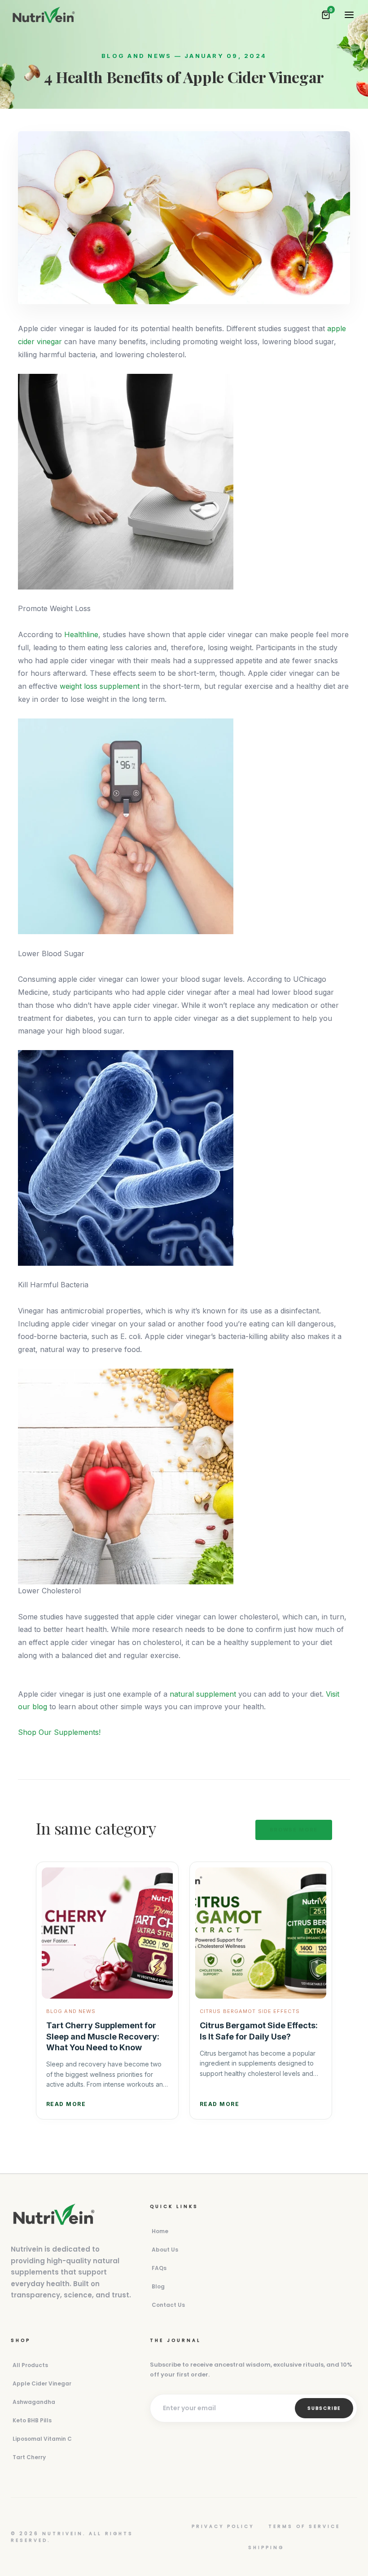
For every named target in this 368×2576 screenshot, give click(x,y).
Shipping (266, 2547)
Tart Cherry (29, 2457)
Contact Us (168, 2305)
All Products (30, 2365)
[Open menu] (349, 15)
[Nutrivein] (44, 15)
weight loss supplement (100, 686)
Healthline (81, 634)
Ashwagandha (34, 2402)
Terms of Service (304, 2526)
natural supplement (203, 1694)
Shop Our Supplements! (59, 1732)
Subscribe (324, 2408)
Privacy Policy (223, 2526)
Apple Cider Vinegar (42, 2383)
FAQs (159, 2268)
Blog (158, 2286)
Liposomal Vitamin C (42, 2439)
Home (160, 2231)
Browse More (294, 1830)
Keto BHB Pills (32, 2420)
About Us (165, 2250)
